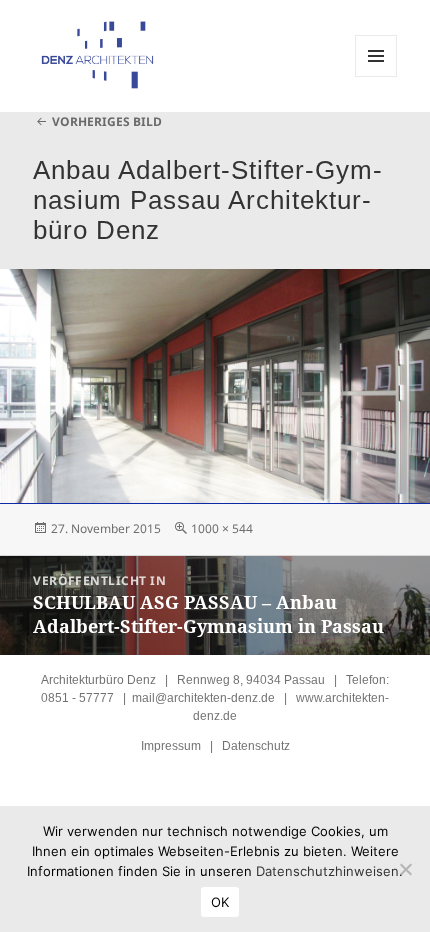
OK (220, 902)
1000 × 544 (222, 528)
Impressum (171, 746)
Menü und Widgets (376, 76)
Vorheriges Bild (107, 121)
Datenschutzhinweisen (327, 871)
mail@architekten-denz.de (203, 698)
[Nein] (405, 869)
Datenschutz (256, 746)
